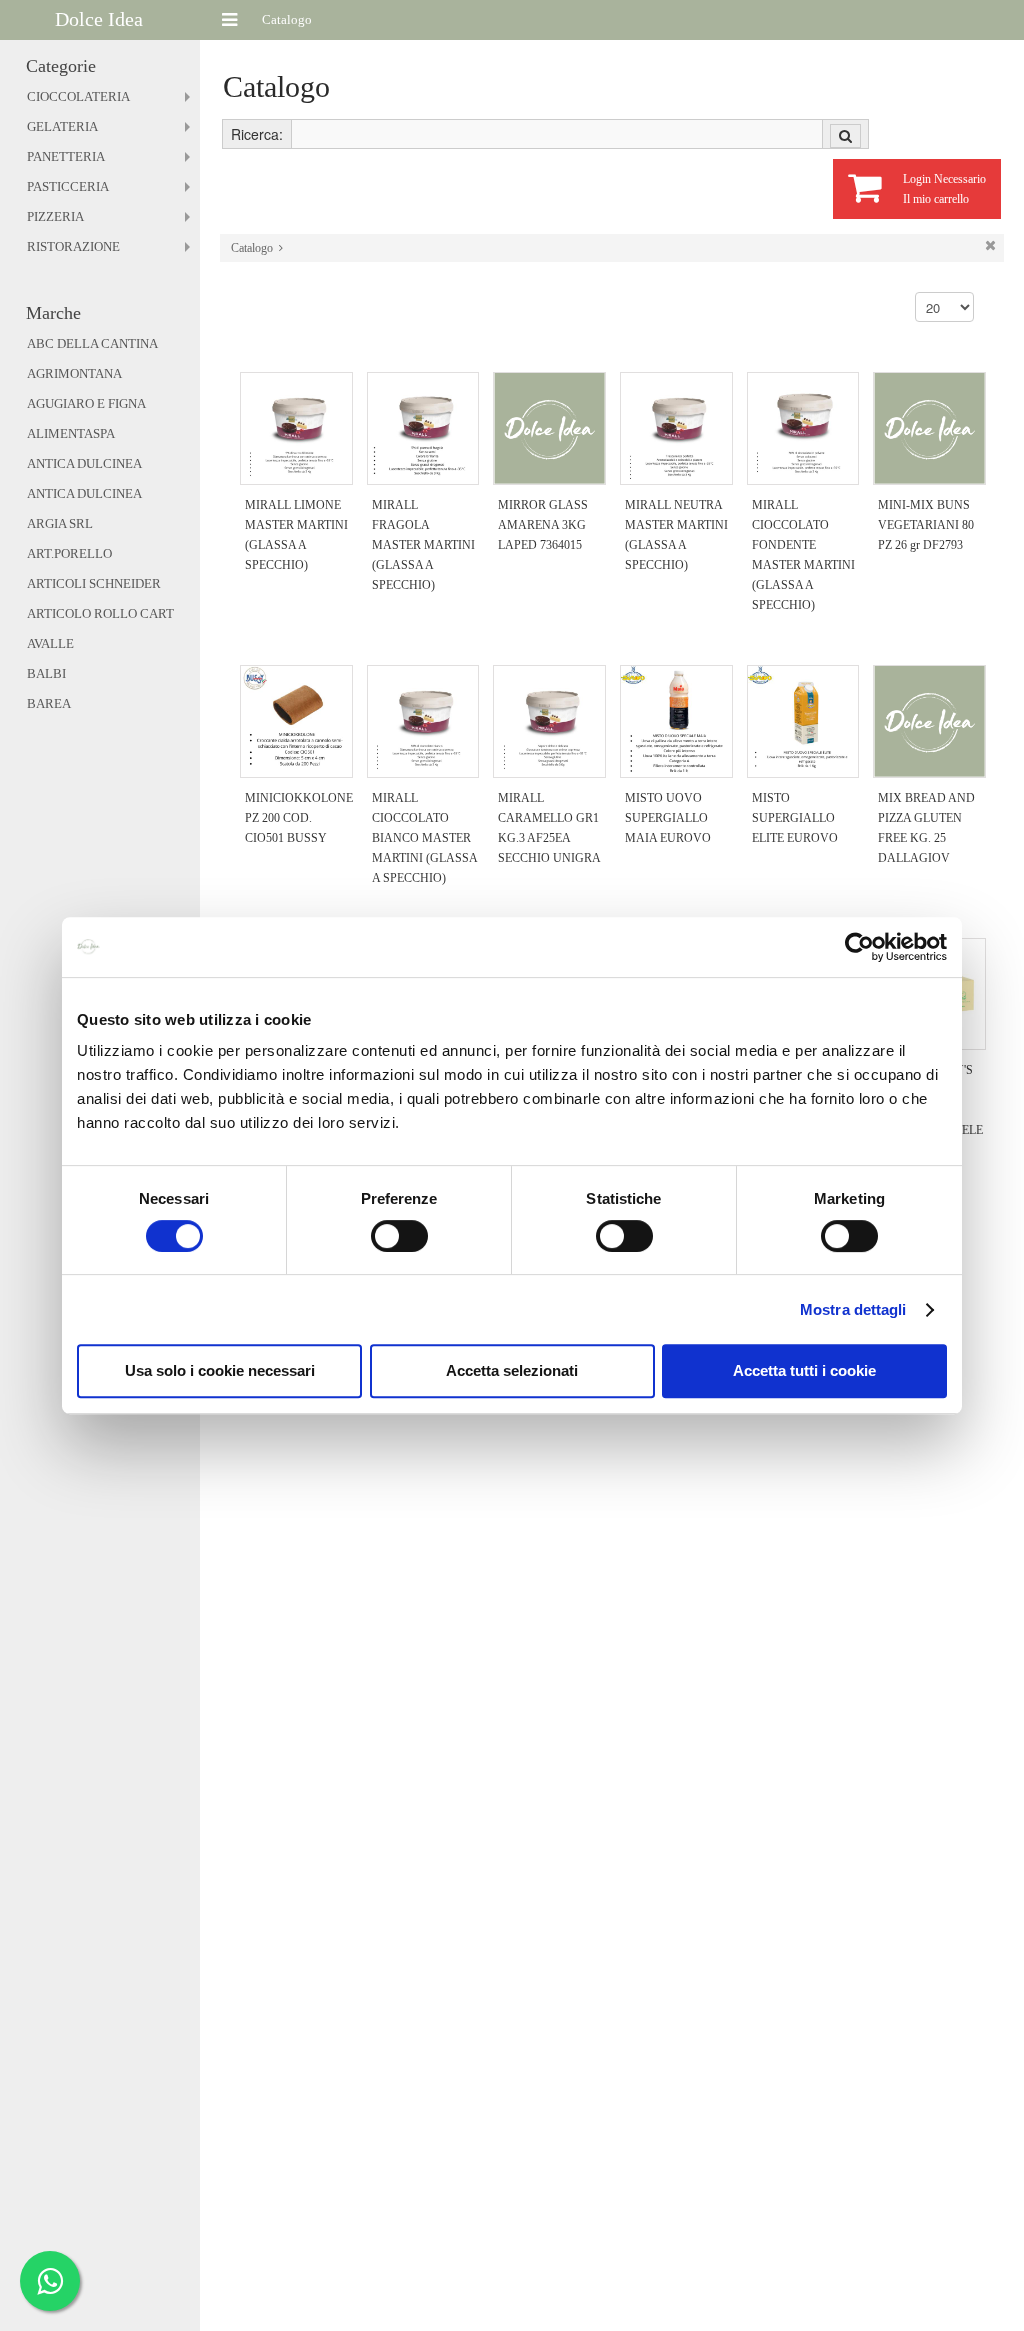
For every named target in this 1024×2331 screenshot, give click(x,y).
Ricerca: (257, 134)
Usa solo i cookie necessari (220, 1370)
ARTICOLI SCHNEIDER (94, 583)
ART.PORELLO (69, 553)
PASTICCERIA (68, 186)
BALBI (46, 673)
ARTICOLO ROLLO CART (100, 613)
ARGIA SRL (60, 523)
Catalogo (252, 248)
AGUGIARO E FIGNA (86, 403)
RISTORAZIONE (73, 246)
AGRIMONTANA (74, 373)
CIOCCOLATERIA (78, 96)
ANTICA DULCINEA (84, 463)
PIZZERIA (55, 216)
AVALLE (50, 643)
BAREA (49, 703)
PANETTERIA (66, 156)
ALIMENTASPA (71, 433)
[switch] (399, 1236)
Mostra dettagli (853, 1309)
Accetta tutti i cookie (804, 1370)
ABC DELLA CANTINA (92, 343)
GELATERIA (62, 126)
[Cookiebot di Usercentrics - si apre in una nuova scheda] (859, 947)
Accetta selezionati (512, 1370)
